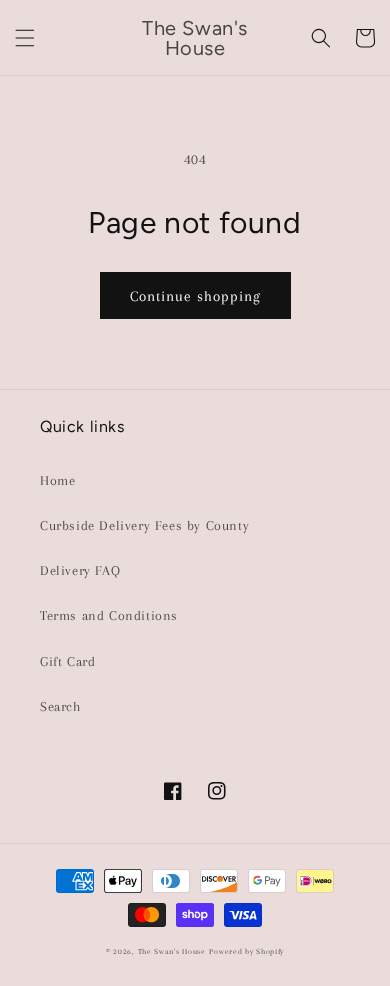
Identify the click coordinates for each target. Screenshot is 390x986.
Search (60, 706)
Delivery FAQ (80, 570)
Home (57, 480)
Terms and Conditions (109, 615)
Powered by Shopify (246, 951)
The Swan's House (172, 951)
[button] (25, 38)
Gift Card (67, 661)
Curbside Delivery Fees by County (144, 525)
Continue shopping (195, 296)
